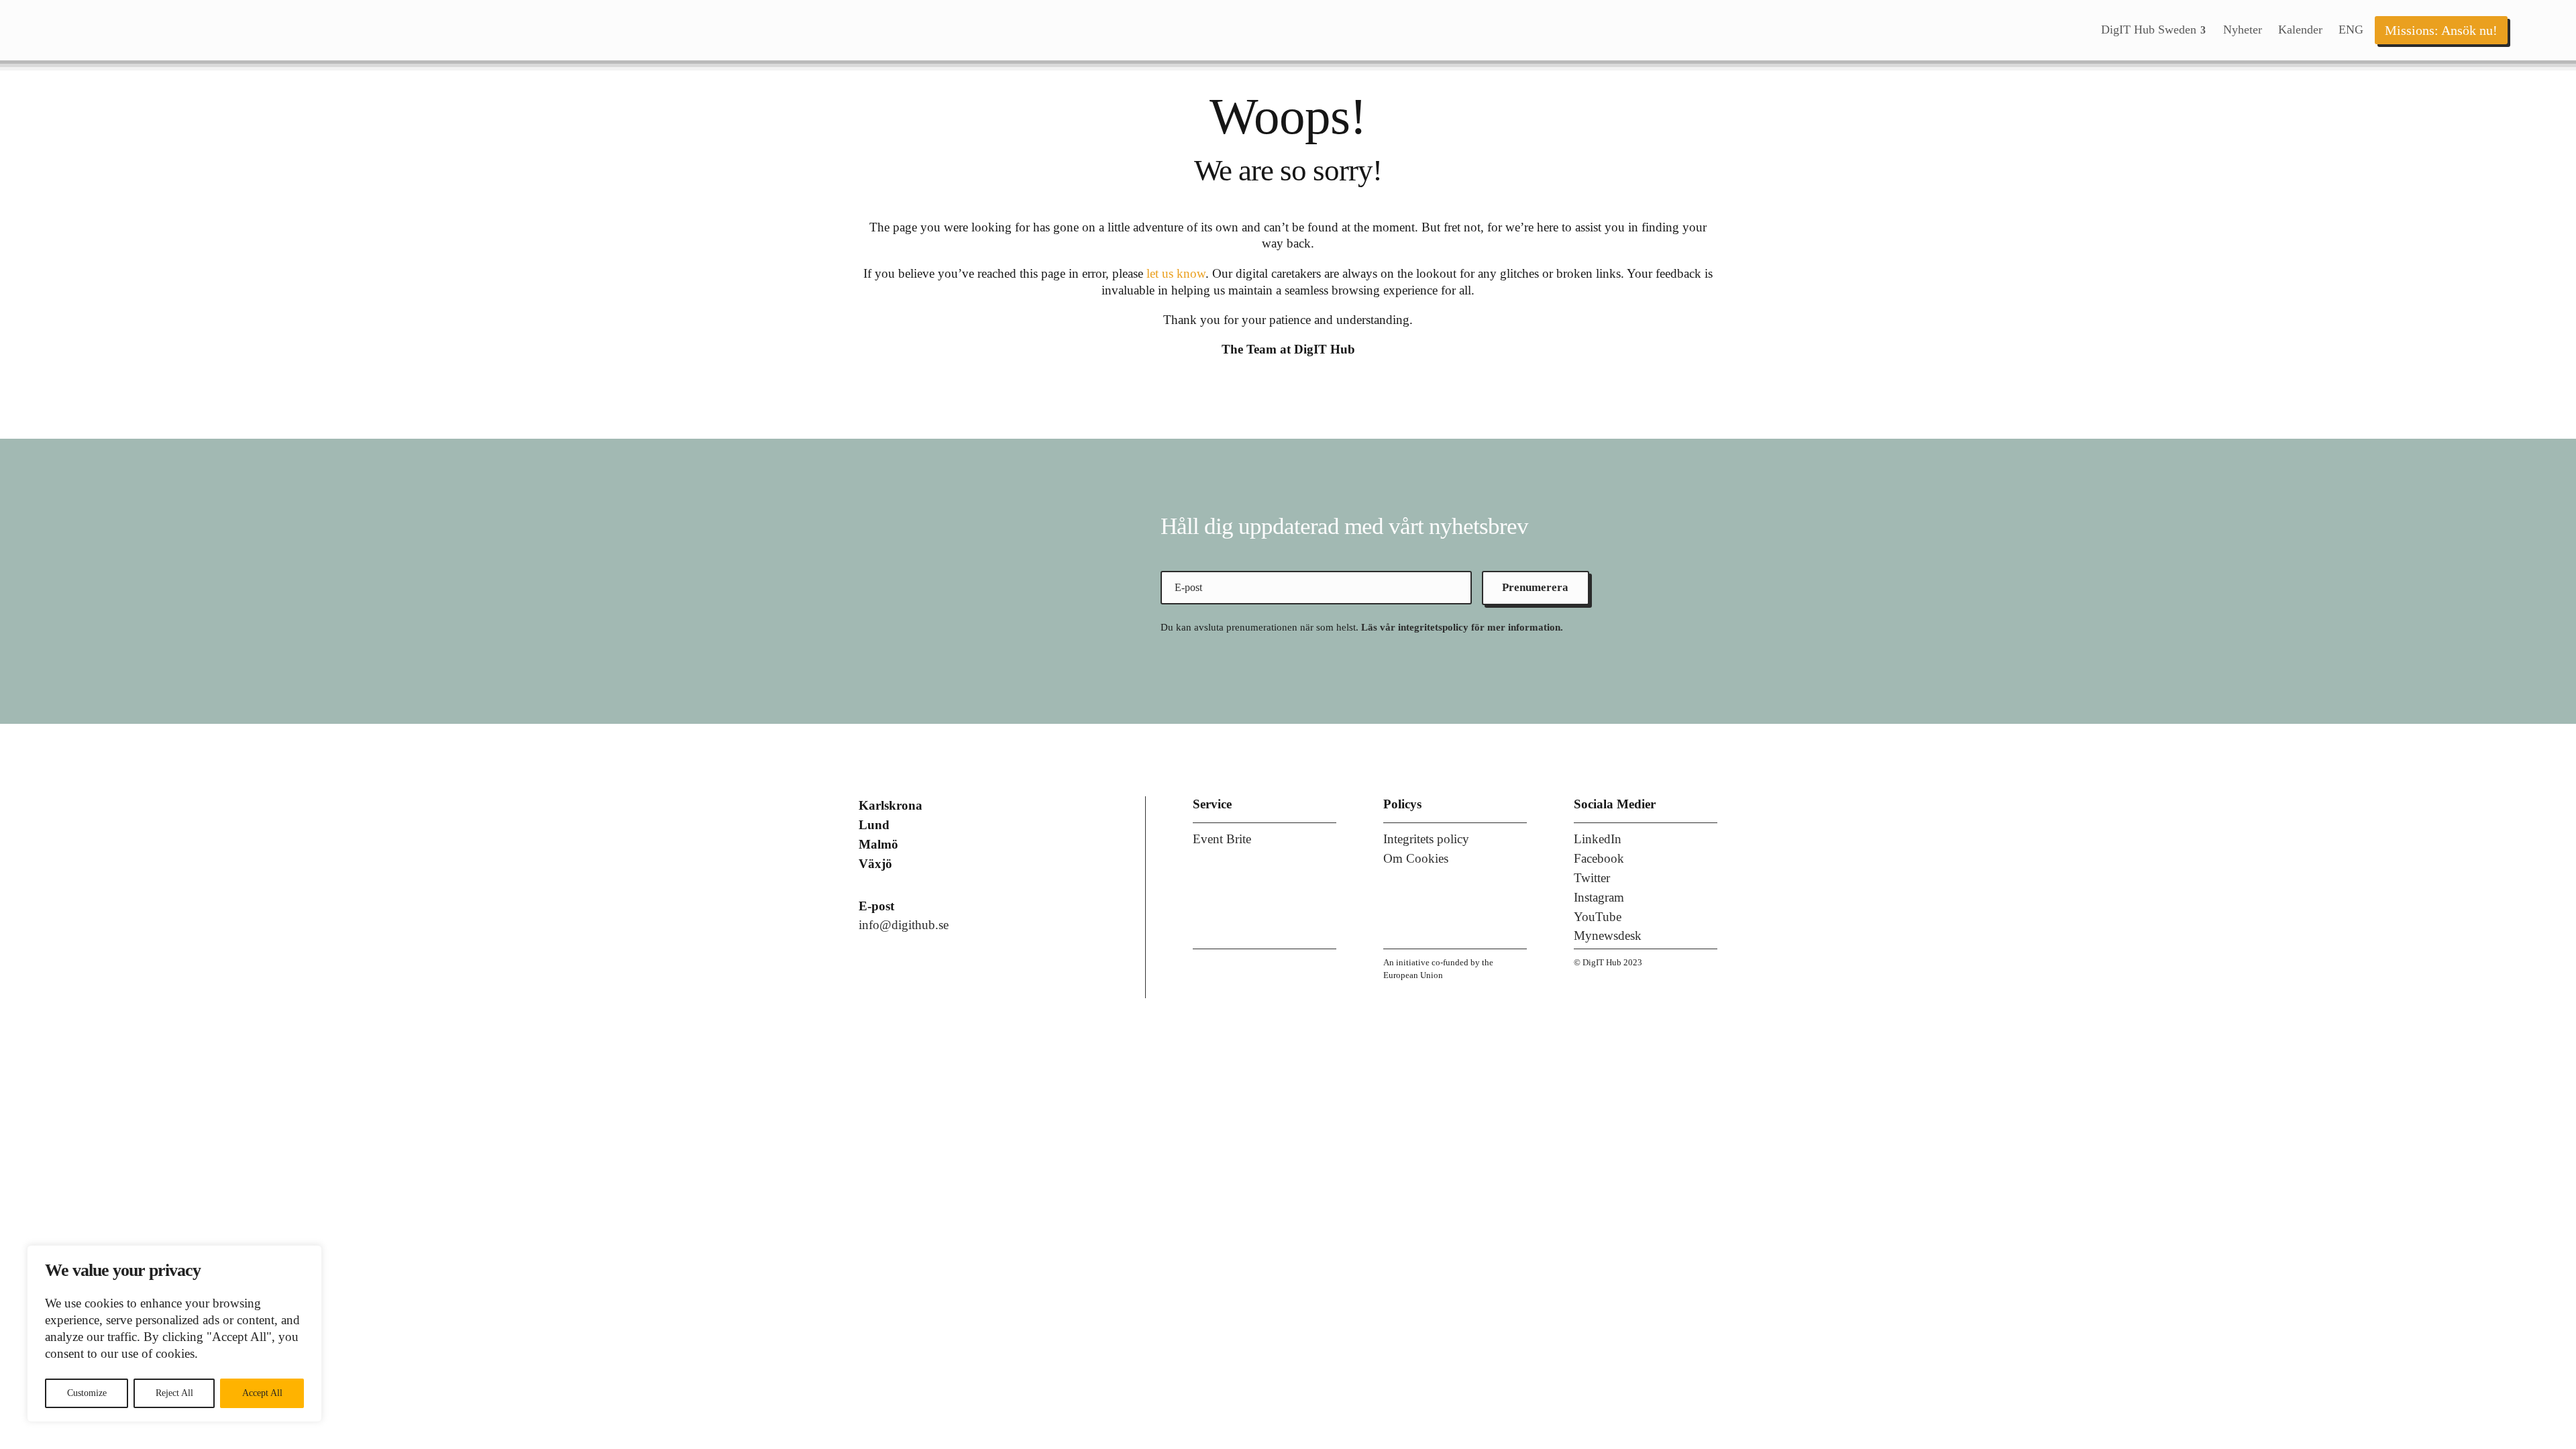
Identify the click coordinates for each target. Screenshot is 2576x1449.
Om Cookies (1416, 858)
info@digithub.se (904, 925)
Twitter (1592, 878)
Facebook (1599, 858)
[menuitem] (2154, 30)
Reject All (174, 1393)
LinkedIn (1598, 839)
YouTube (1598, 917)
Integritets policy (1426, 839)
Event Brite (1222, 839)
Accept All (262, 1393)
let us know (1176, 273)
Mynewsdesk (1608, 935)
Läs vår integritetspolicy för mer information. (1462, 627)
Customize (87, 1393)
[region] (174, 1334)
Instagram (1599, 897)
